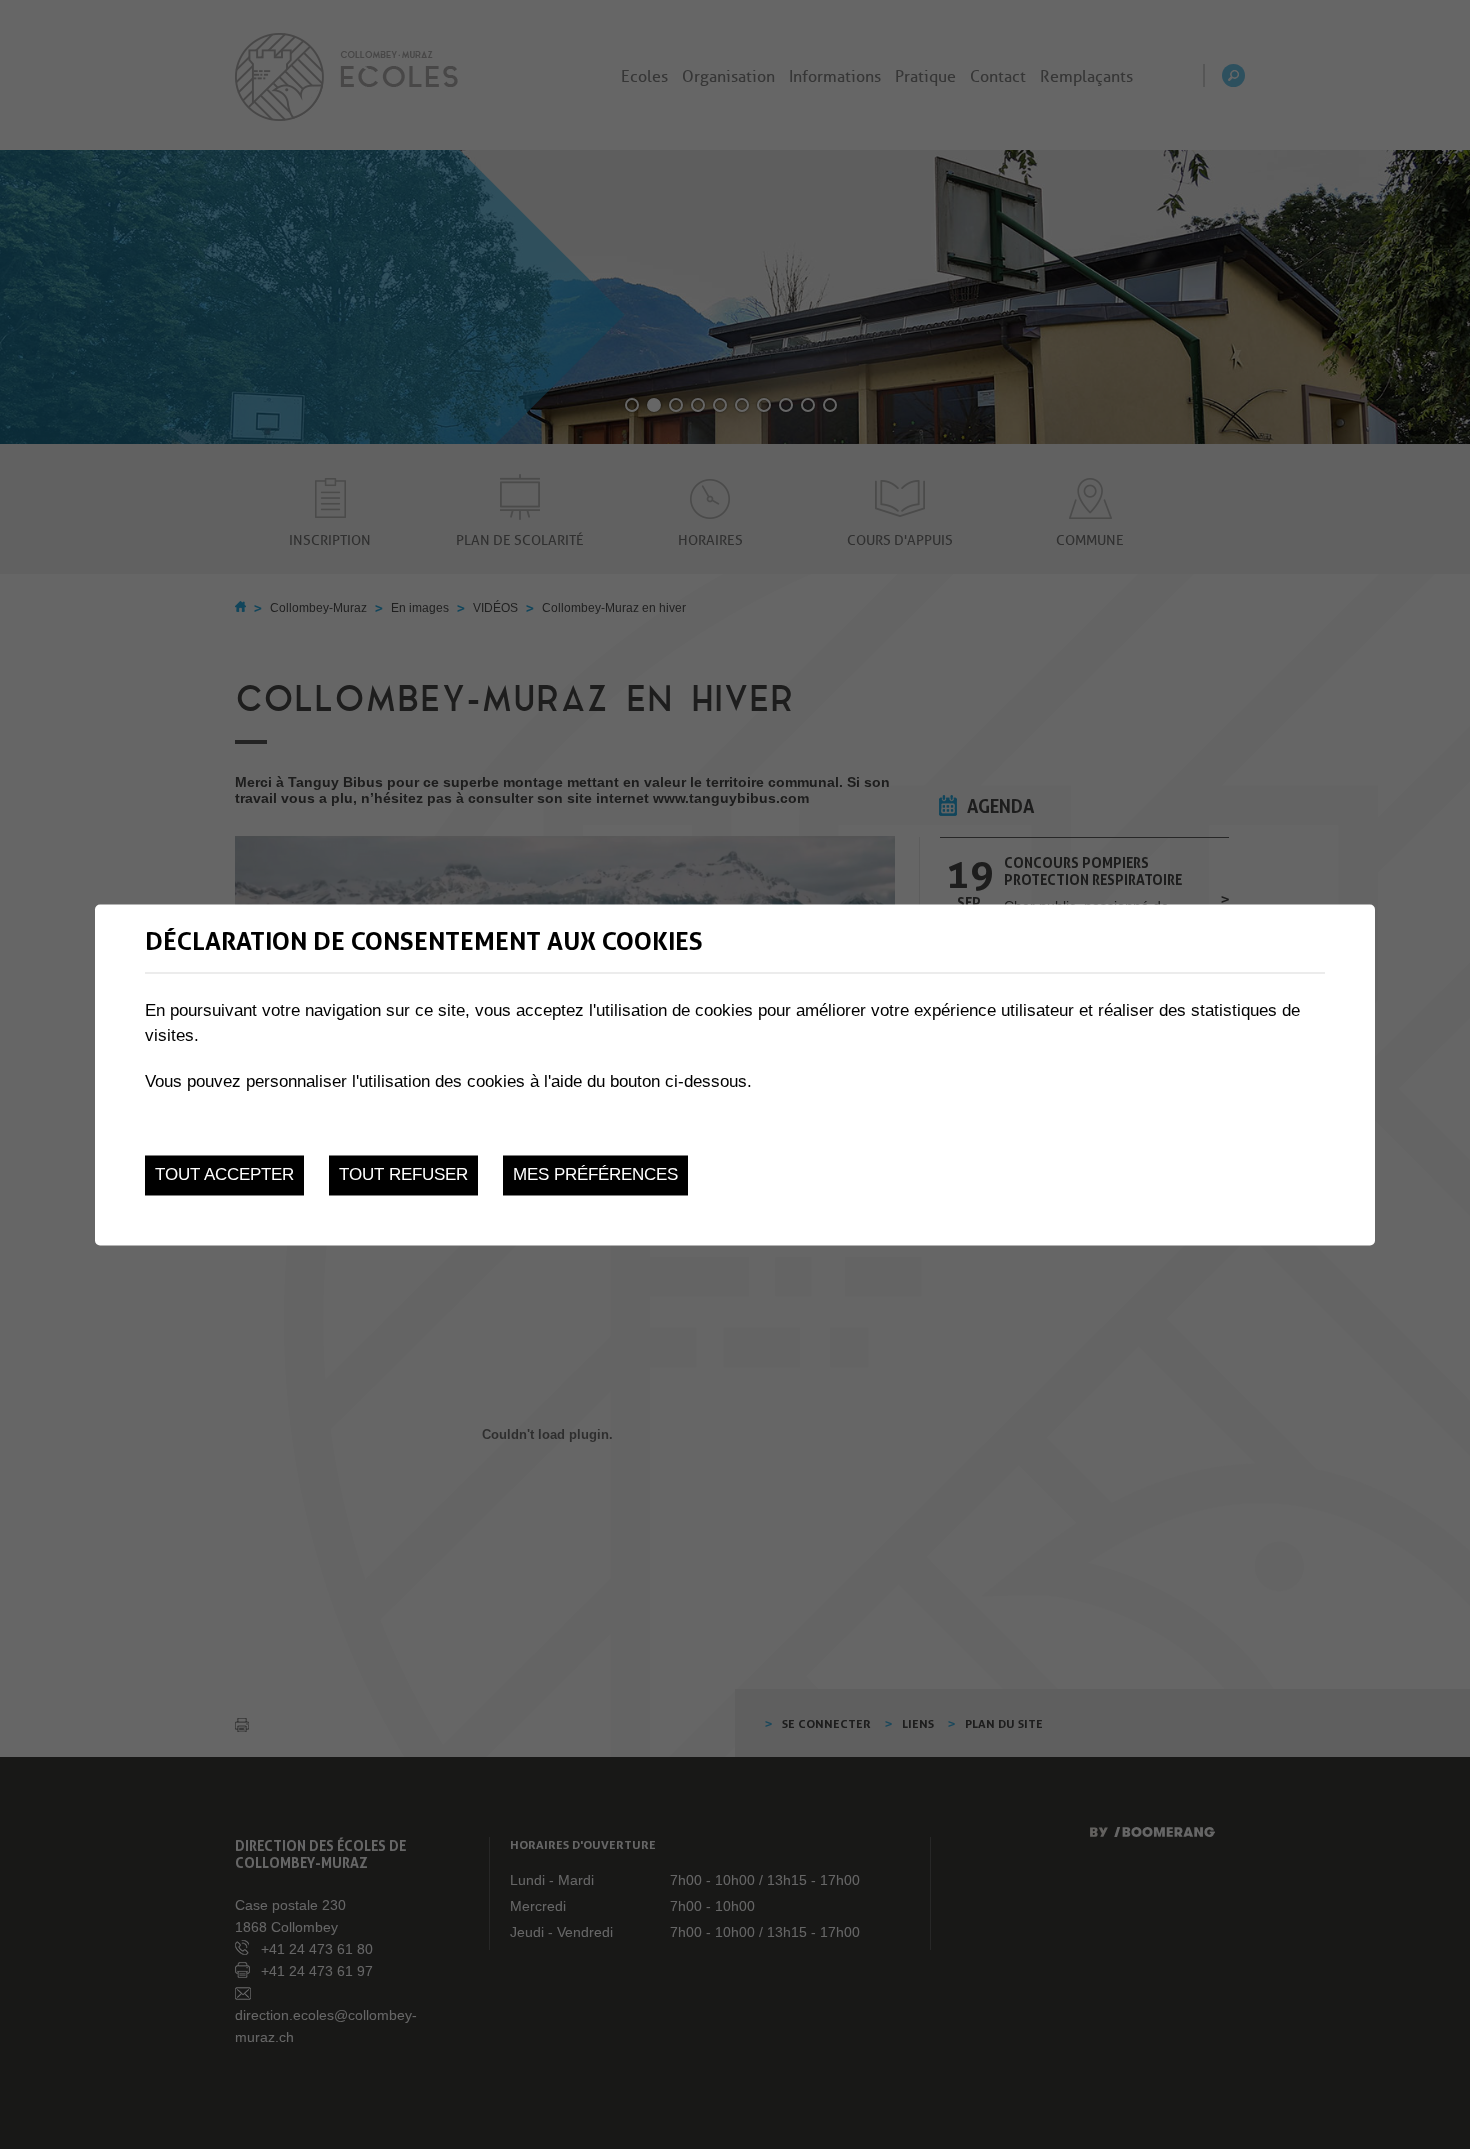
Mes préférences (595, 1175)
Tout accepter (224, 1175)
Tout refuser (403, 1175)
